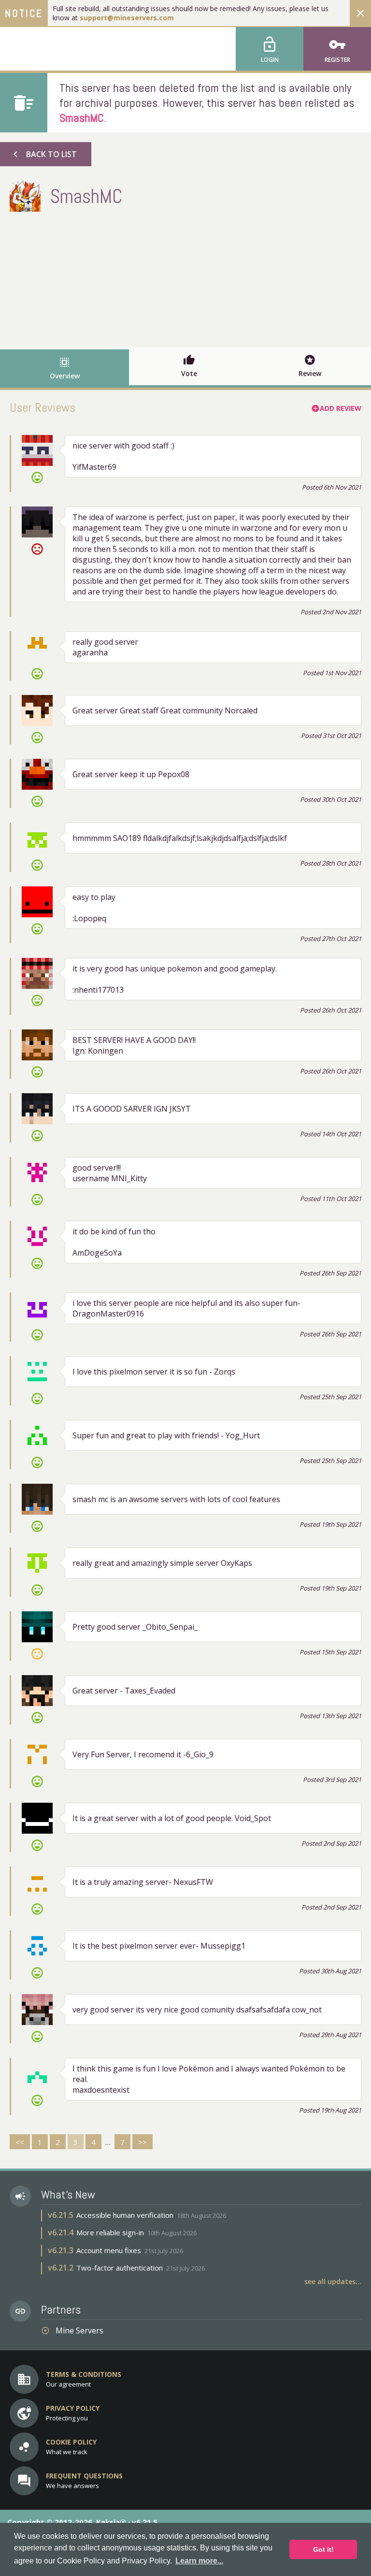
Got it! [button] (323, 2549)
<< (20, 2142)
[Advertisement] (185, 277)
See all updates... (333, 2281)
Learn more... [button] (199, 2561)
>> (143, 2142)
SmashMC (82, 118)
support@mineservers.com (127, 18)
